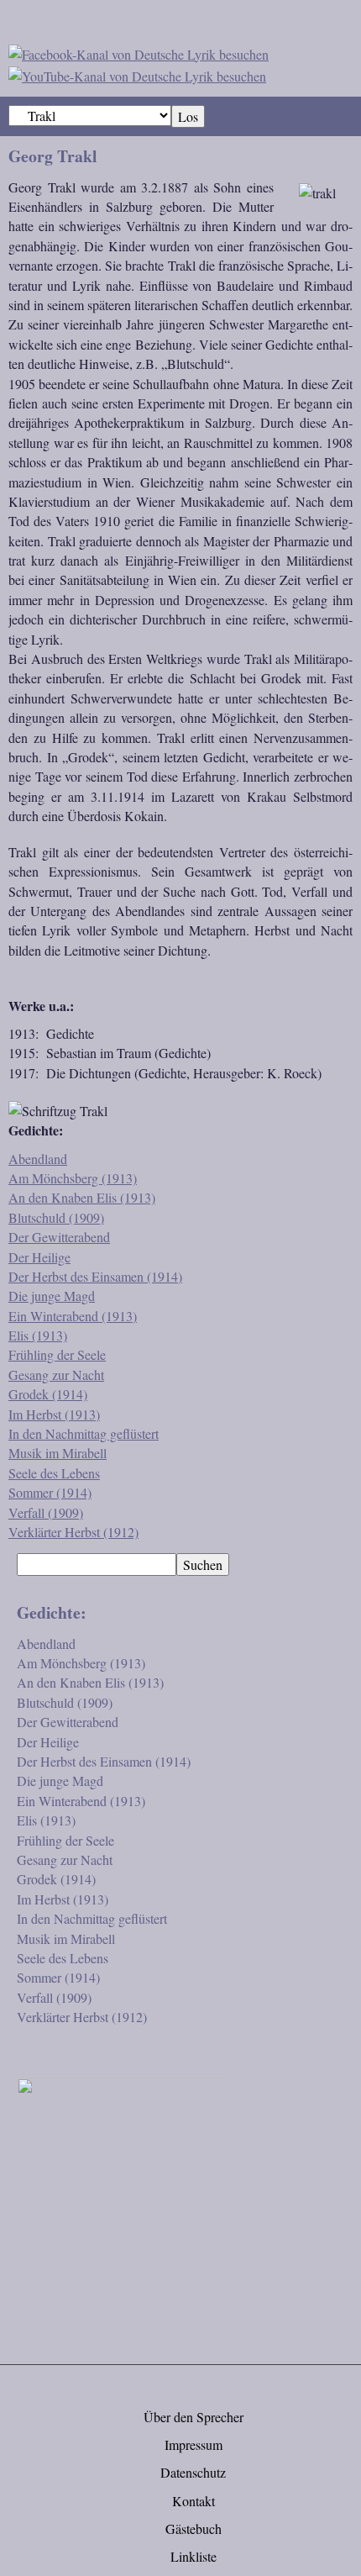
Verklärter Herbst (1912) (73, 1532)
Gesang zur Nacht (56, 1375)
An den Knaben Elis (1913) (82, 1197)
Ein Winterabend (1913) (73, 1316)
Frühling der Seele (57, 1354)
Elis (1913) (38, 1335)
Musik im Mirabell (58, 1453)
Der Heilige (39, 1257)
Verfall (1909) (46, 1512)
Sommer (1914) (50, 1492)
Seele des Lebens (54, 1473)
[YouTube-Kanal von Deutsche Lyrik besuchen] (137, 74)
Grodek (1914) (48, 1394)
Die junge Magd (52, 1296)
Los (188, 116)
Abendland (38, 1159)
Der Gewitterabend (59, 1237)
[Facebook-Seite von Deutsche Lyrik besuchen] (139, 52)
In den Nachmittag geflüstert (84, 1433)
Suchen (203, 1565)
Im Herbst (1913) (54, 1414)
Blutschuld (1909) (56, 1217)
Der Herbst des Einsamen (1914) (95, 1276)
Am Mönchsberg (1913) (73, 1178)
